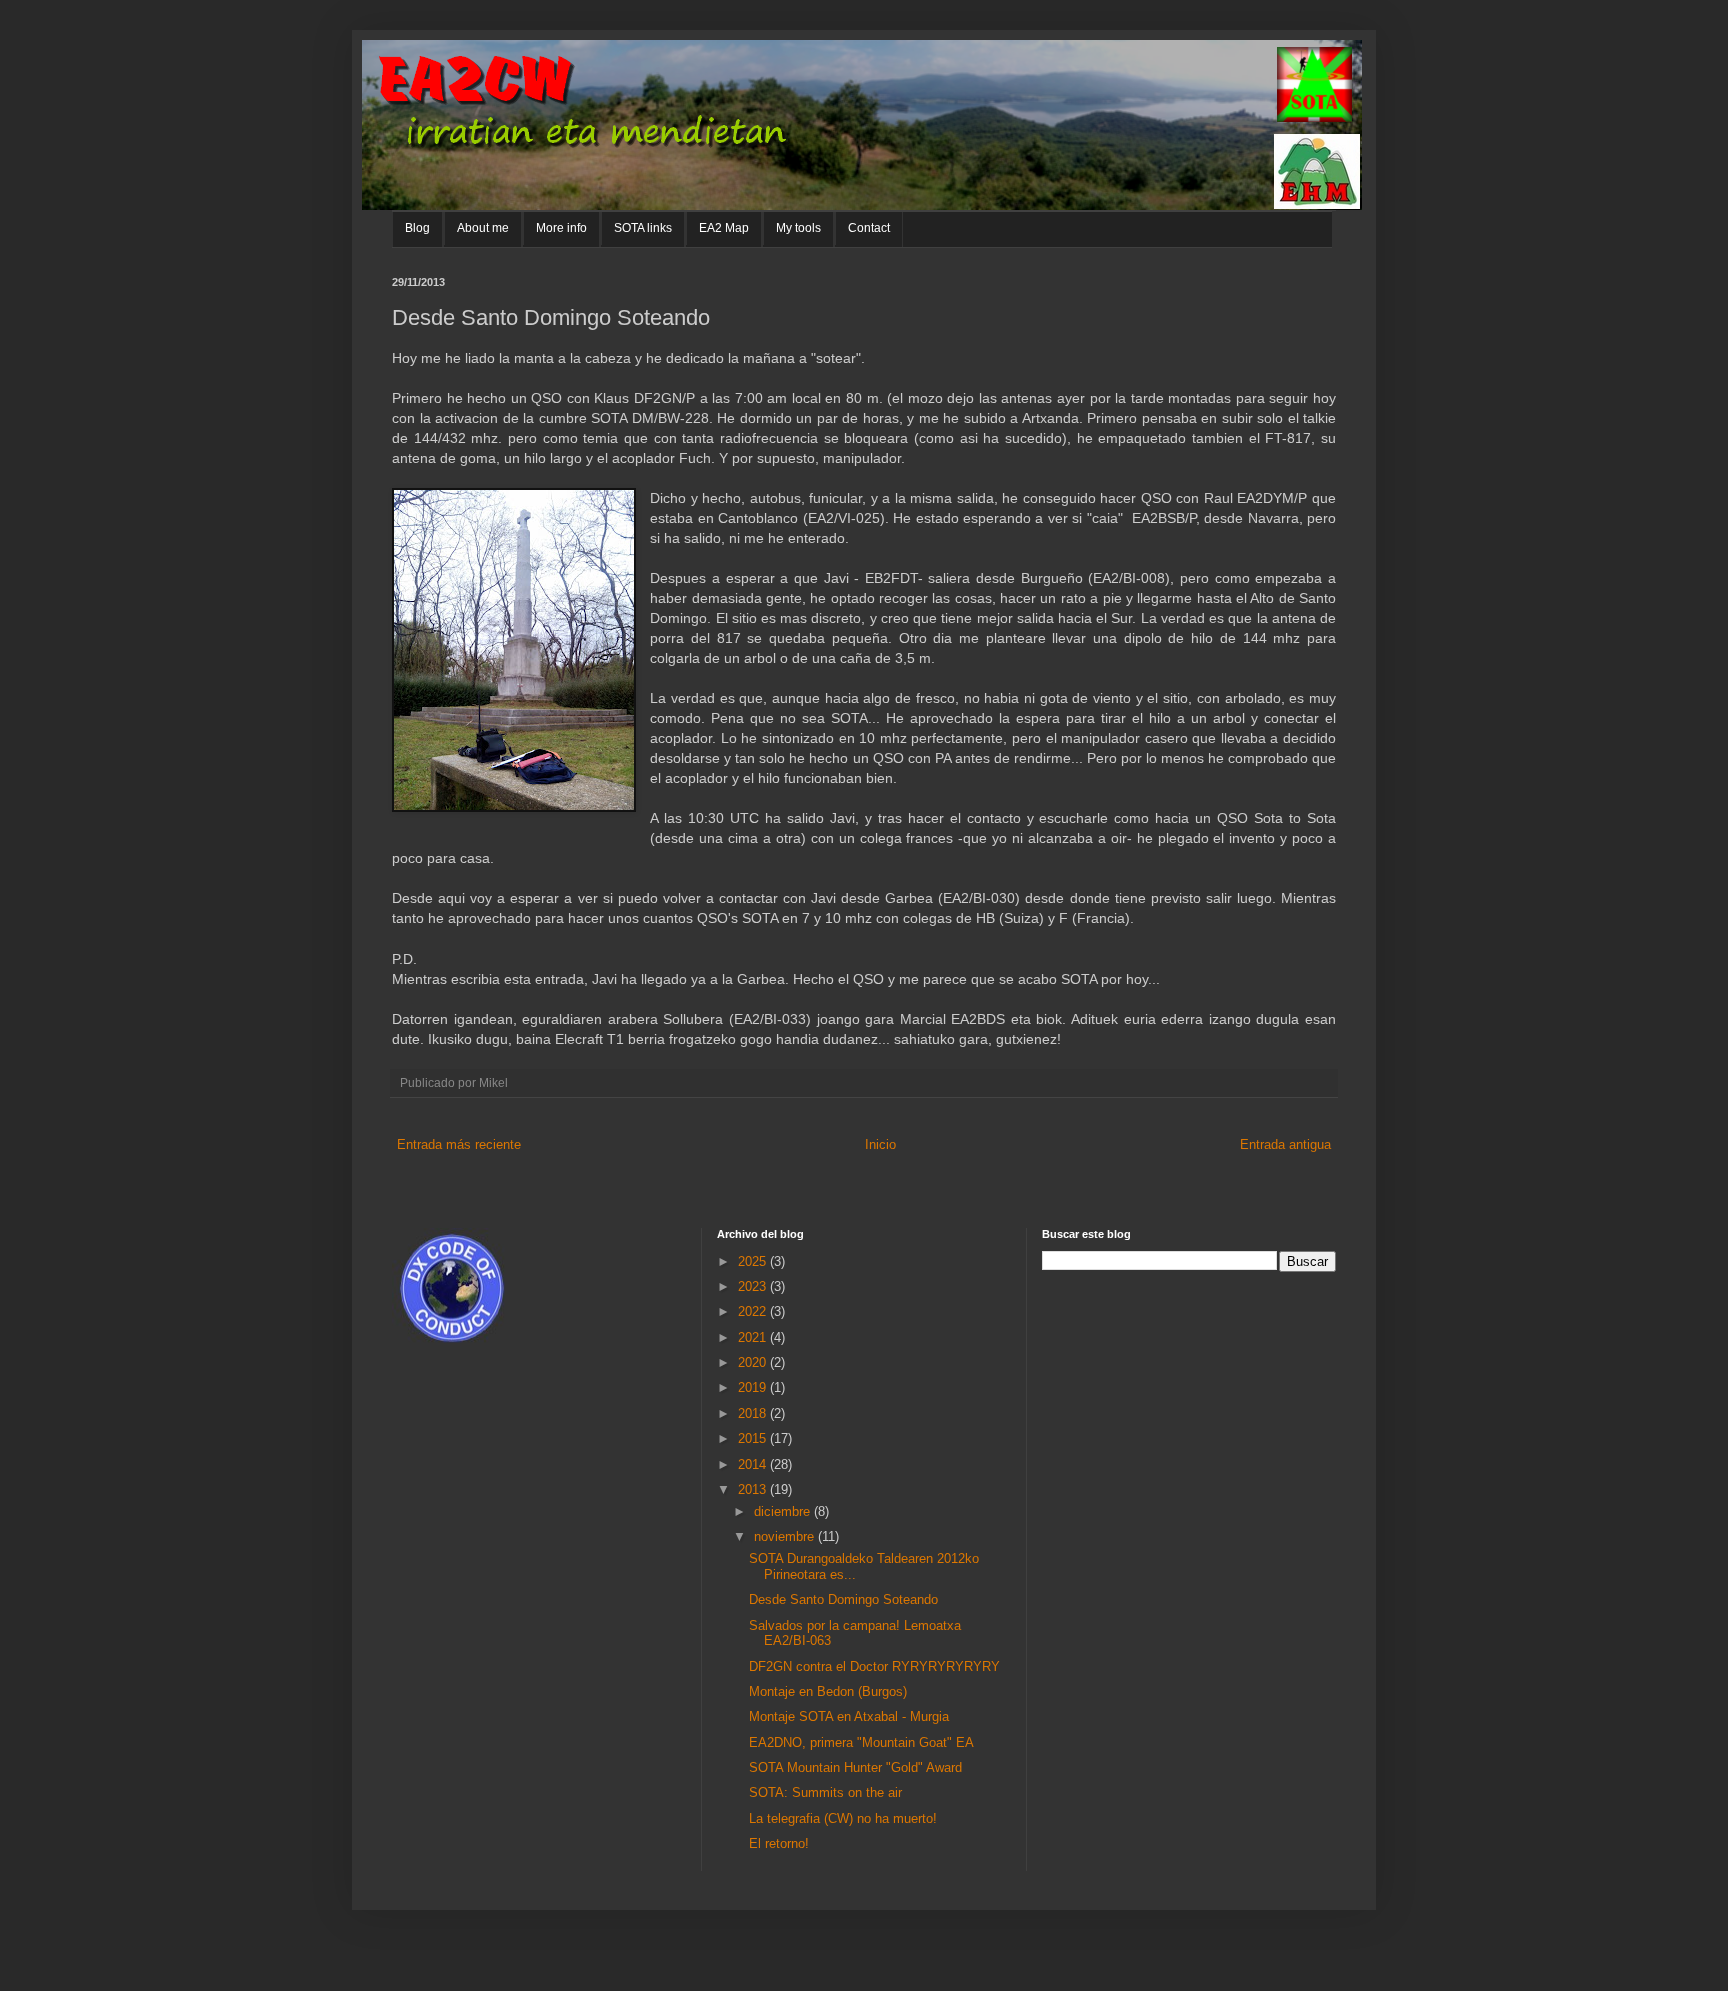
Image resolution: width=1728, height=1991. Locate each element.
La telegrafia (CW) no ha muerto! (843, 1818)
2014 (754, 1464)
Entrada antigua (1285, 1144)
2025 (754, 1261)
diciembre (784, 1511)
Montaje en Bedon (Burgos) (828, 1691)
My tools (798, 228)
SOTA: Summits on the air (825, 1792)
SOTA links (643, 228)
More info (561, 228)
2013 (754, 1489)
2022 (754, 1311)
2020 (754, 1362)
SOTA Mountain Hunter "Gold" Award (855, 1767)
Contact (869, 228)
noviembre (786, 1536)
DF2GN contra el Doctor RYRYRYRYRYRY (874, 1666)
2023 (754, 1286)
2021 (754, 1337)
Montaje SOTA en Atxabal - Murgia (849, 1716)
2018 (754, 1413)
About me (483, 228)
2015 (754, 1438)
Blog (417, 228)
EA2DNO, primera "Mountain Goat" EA (861, 1742)
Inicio (880, 1144)
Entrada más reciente (459, 1144)
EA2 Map (724, 228)
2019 (754, 1387)
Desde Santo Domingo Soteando (843, 1599)
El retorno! (779, 1843)
